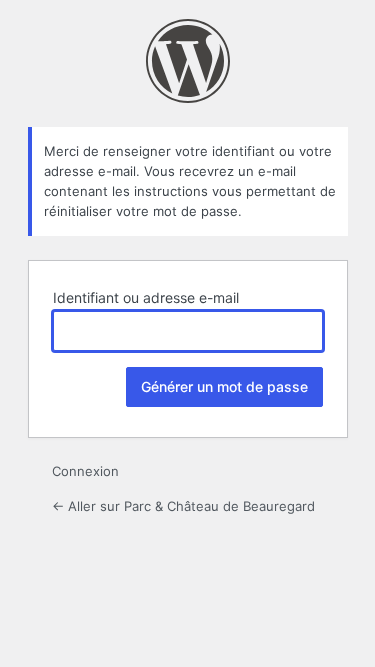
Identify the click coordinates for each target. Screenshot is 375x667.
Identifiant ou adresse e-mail (146, 297)
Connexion (85, 471)
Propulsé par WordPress (188, 61)
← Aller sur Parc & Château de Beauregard (183, 506)
